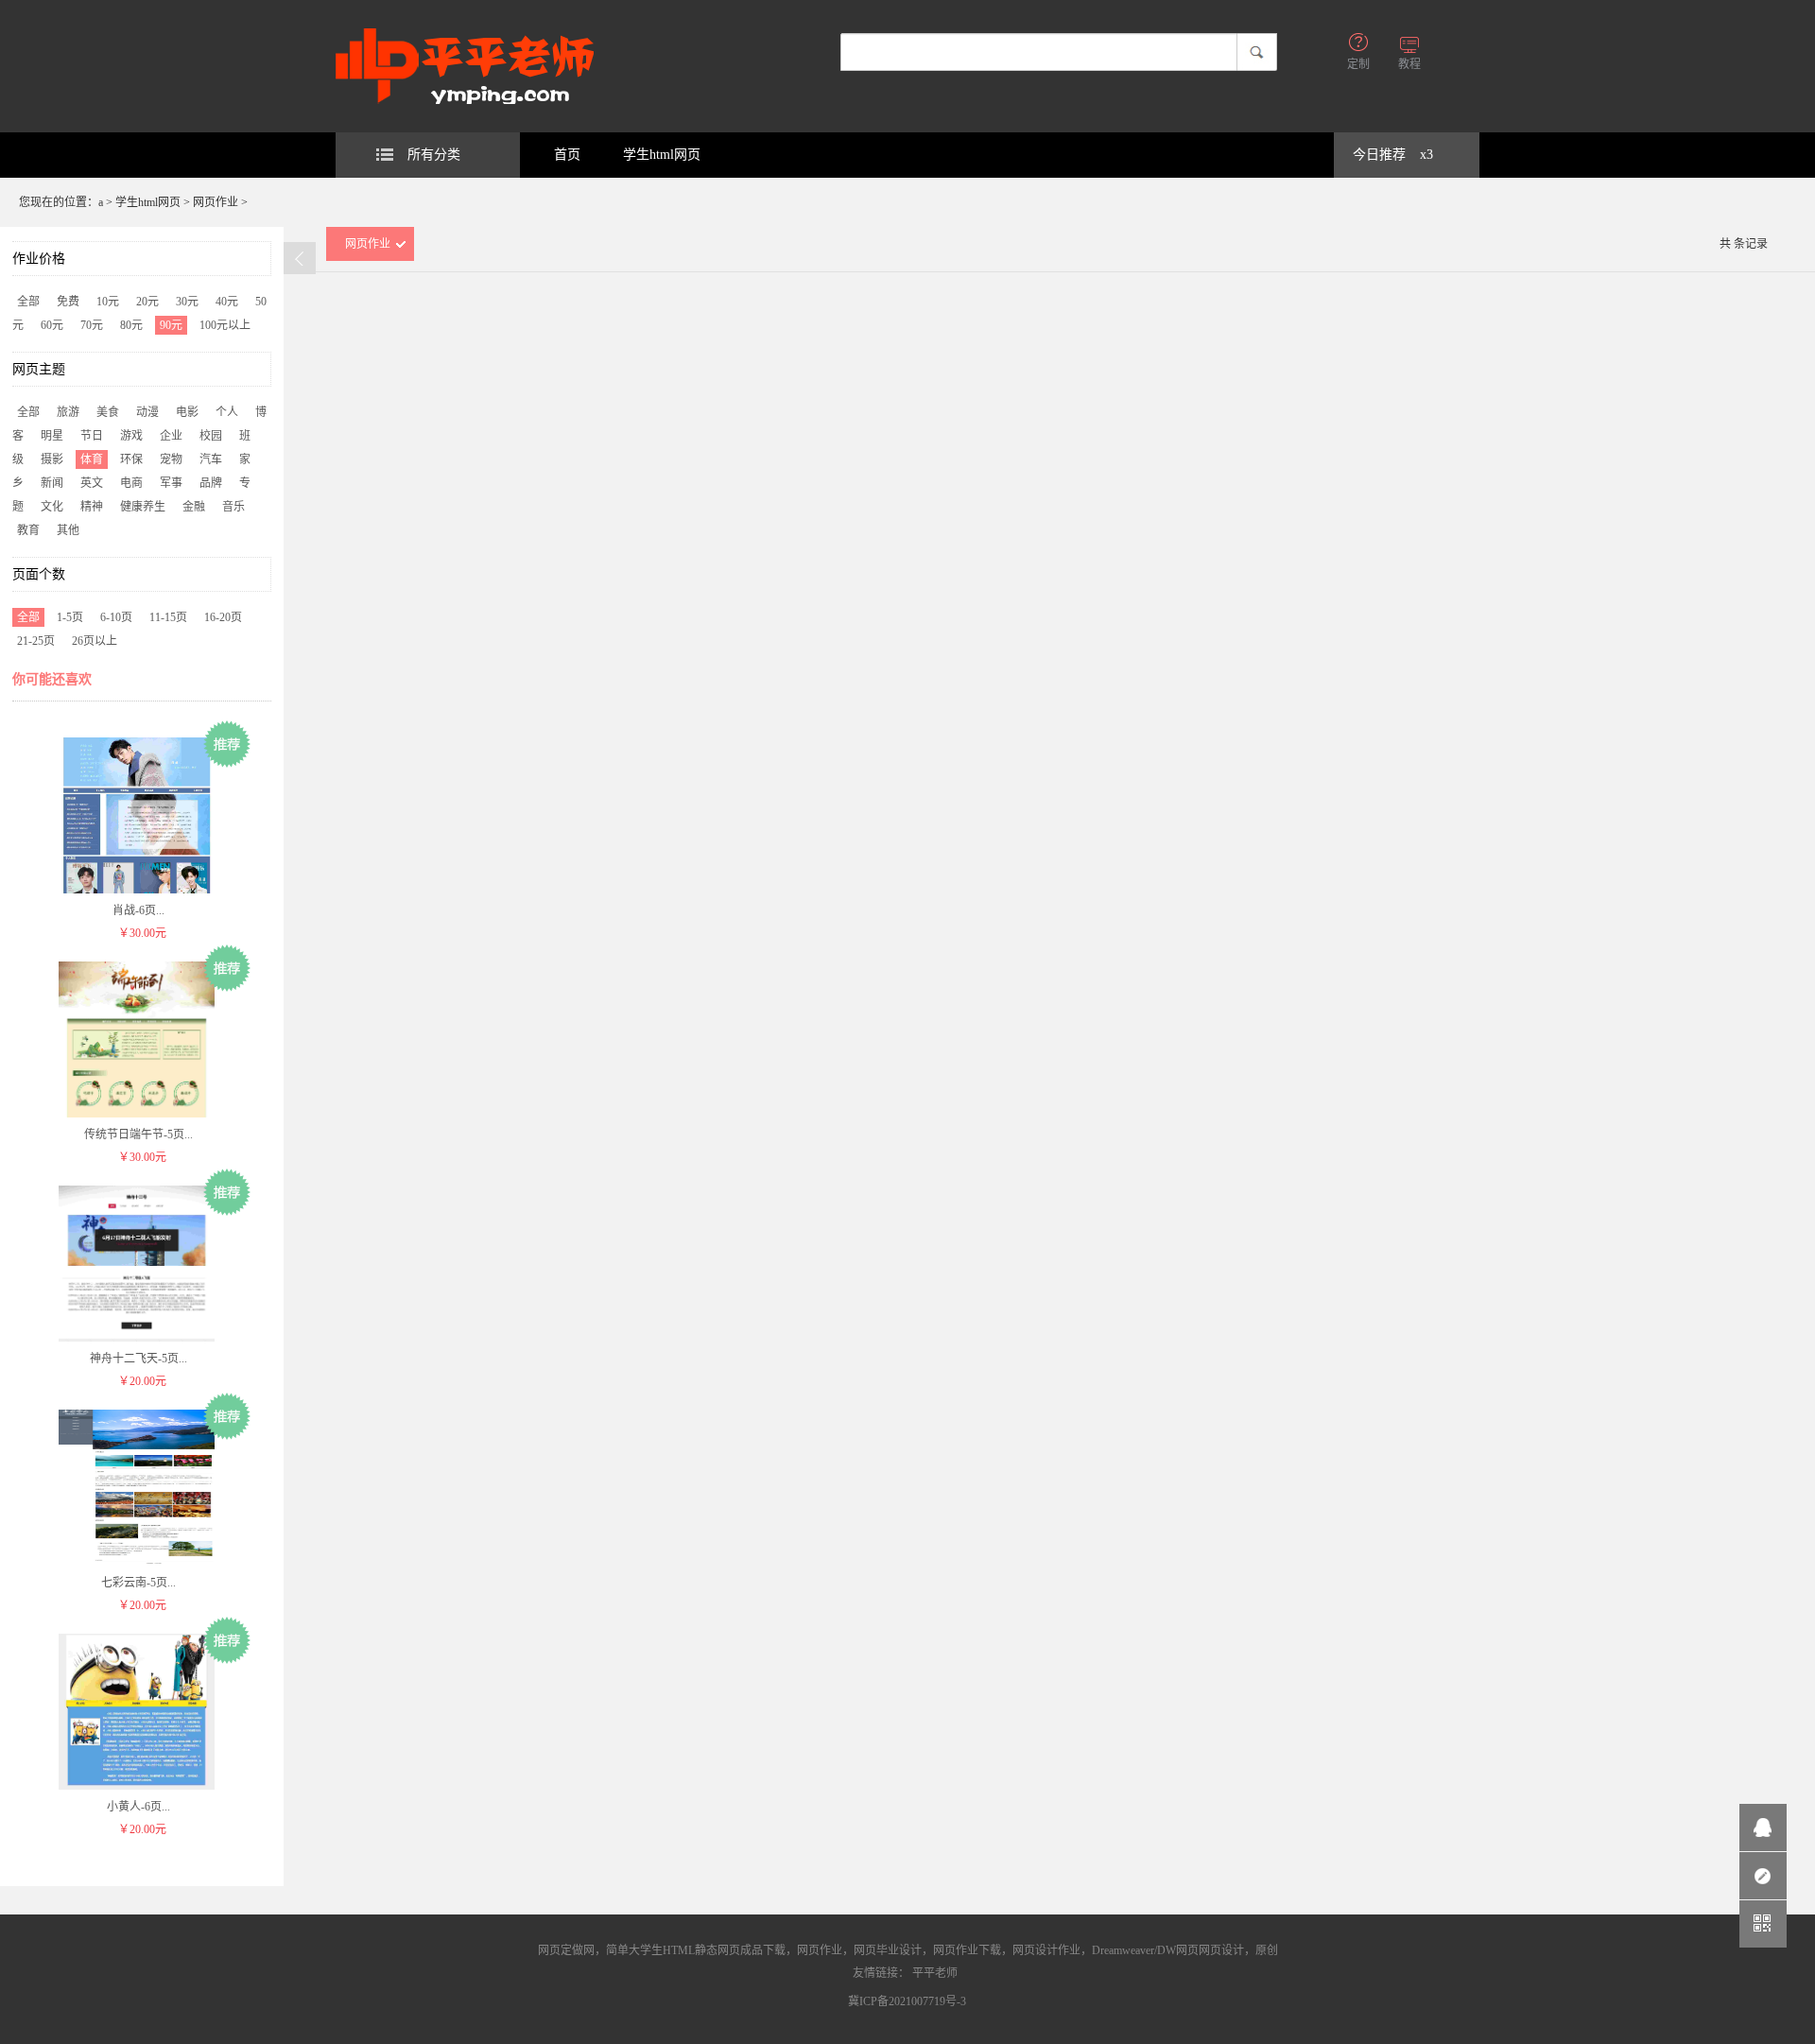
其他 (68, 530)
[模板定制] (1763, 1876)
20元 (147, 302)
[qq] (1763, 1827)
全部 (28, 302)
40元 (227, 302)
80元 (131, 325)
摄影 (52, 459)
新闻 (52, 483)
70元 (92, 325)
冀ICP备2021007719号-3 (907, 2001)
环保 (131, 459)
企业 (171, 436)
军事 (171, 483)
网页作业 (216, 202)
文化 (52, 507)
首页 (567, 155)
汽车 (211, 459)
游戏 (131, 436)
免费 (68, 302)
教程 (1409, 64)
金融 (194, 507)
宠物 (171, 459)
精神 (92, 507)
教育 (28, 530)
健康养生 (143, 507)
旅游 (68, 412)
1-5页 (70, 617)
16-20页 (223, 617)
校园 (211, 436)
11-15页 (168, 617)
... (138, 910)
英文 (92, 483)
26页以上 (95, 641)
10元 (108, 302)
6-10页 (116, 617)
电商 (131, 483)
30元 (187, 302)
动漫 (147, 412)
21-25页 (36, 641)
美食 (108, 412)
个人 (227, 412)
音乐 (233, 507)
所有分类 (434, 155)
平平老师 (935, 1973)
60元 (52, 325)
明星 (52, 436)
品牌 (211, 483)
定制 (1358, 64)
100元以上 (225, 325)
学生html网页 (662, 155)
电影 (187, 412)
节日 (92, 436)
